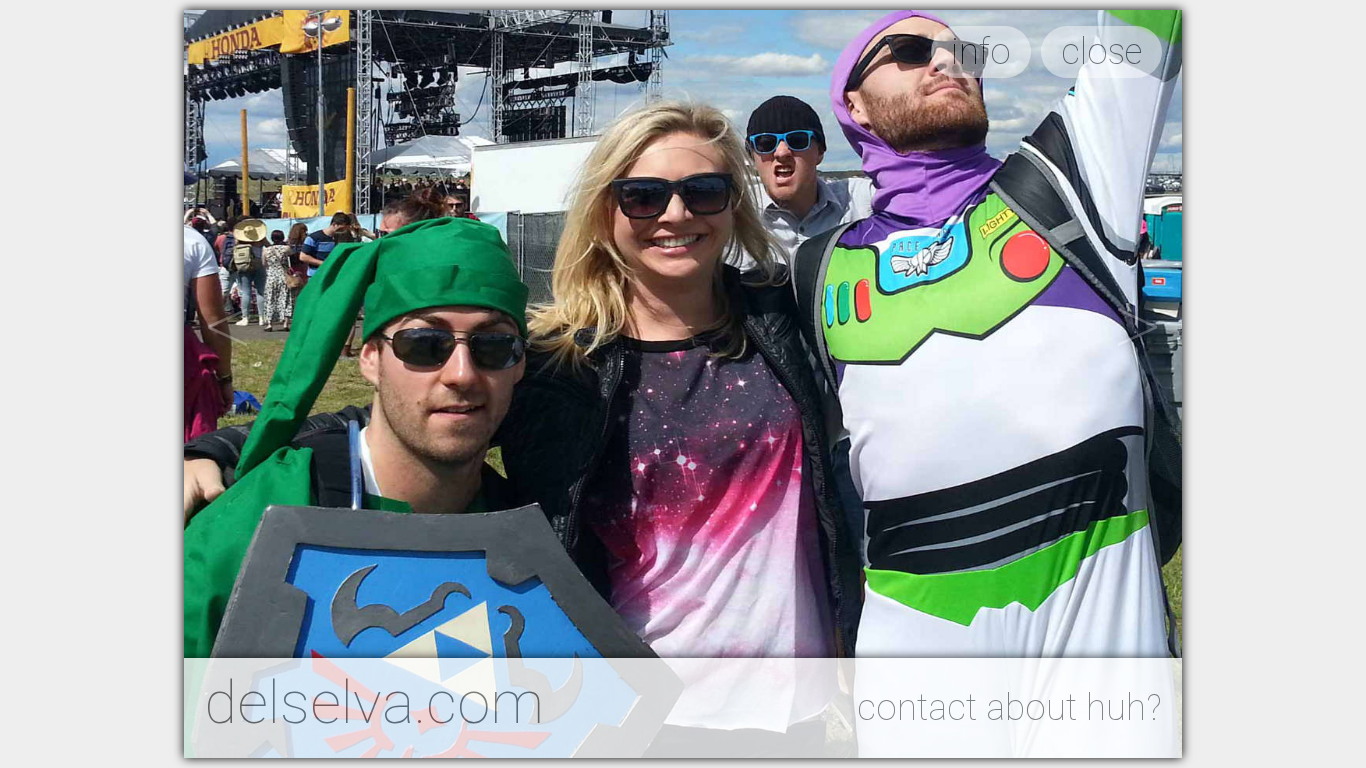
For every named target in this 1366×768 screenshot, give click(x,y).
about (1031, 708)
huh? (1124, 708)
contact (917, 708)
